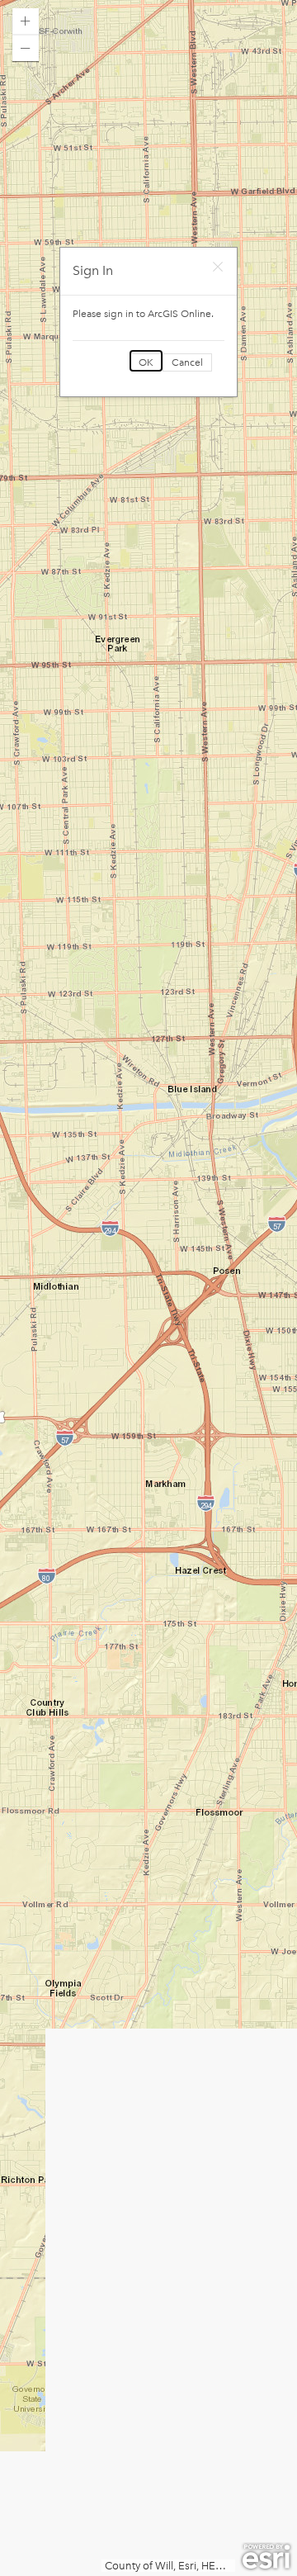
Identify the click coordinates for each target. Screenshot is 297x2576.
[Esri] (266, 2557)
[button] (26, 21)
